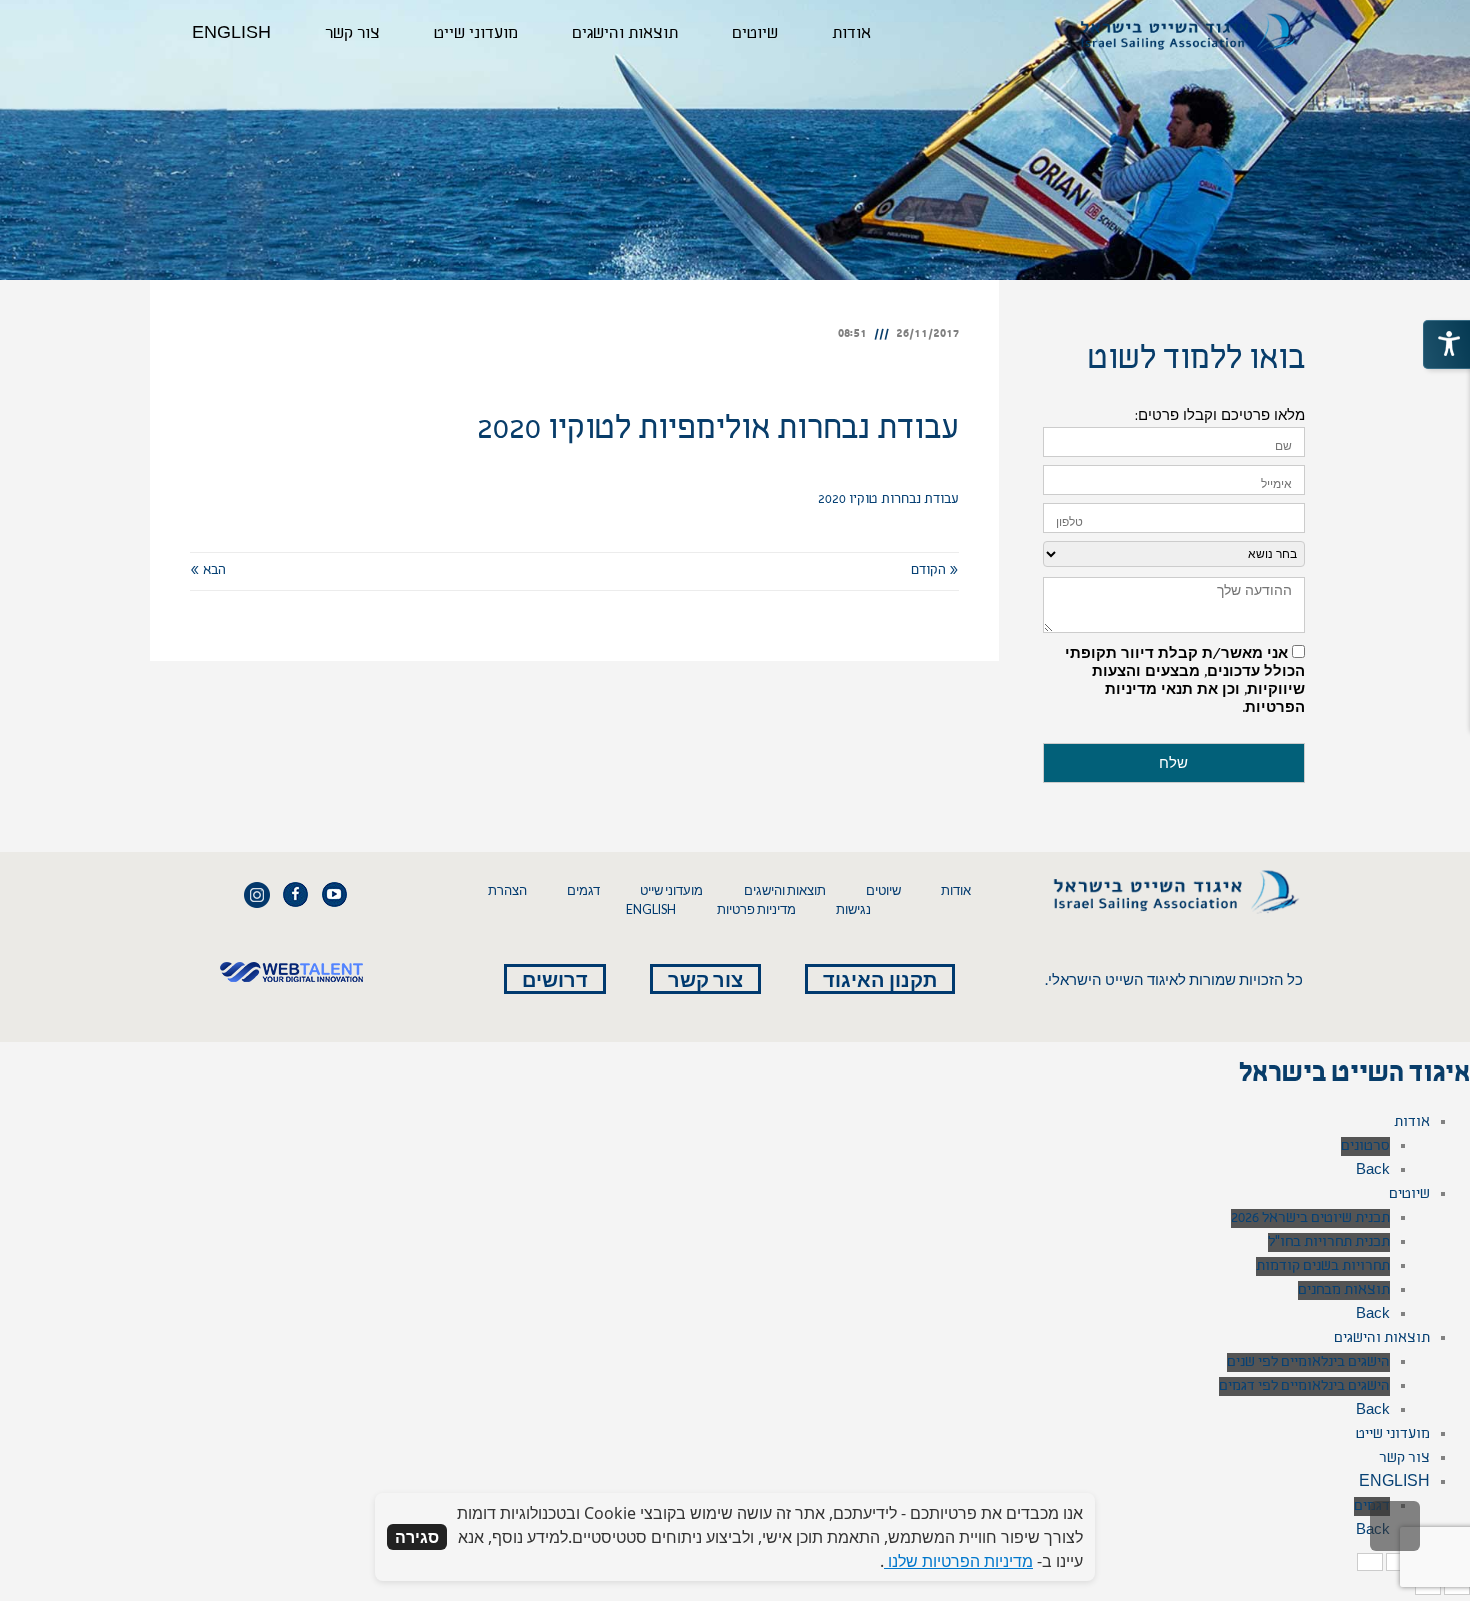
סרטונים (1365, 1146)
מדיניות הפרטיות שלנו (958, 1561)
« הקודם (935, 571)
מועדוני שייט (671, 890)
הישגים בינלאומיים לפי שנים (1308, 1362)
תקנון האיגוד (880, 979)
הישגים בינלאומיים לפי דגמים (1304, 1386)
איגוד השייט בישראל (1354, 1076)
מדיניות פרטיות (756, 909)
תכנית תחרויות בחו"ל (1329, 1242)
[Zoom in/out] (1370, 1562)
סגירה (417, 1537)
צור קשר (705, 979)
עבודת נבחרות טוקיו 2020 (888, 500)
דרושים (555, 979)
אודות (956, 890)
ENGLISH (651, 909)
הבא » (208, 571)
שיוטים (883, 890)
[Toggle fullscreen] (1399, 1562)
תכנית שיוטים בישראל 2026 (1310, 1218)
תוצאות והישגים (785, 890)
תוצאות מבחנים (1344, 1290)
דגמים (583, 890)
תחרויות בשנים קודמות (1323, 1266)
